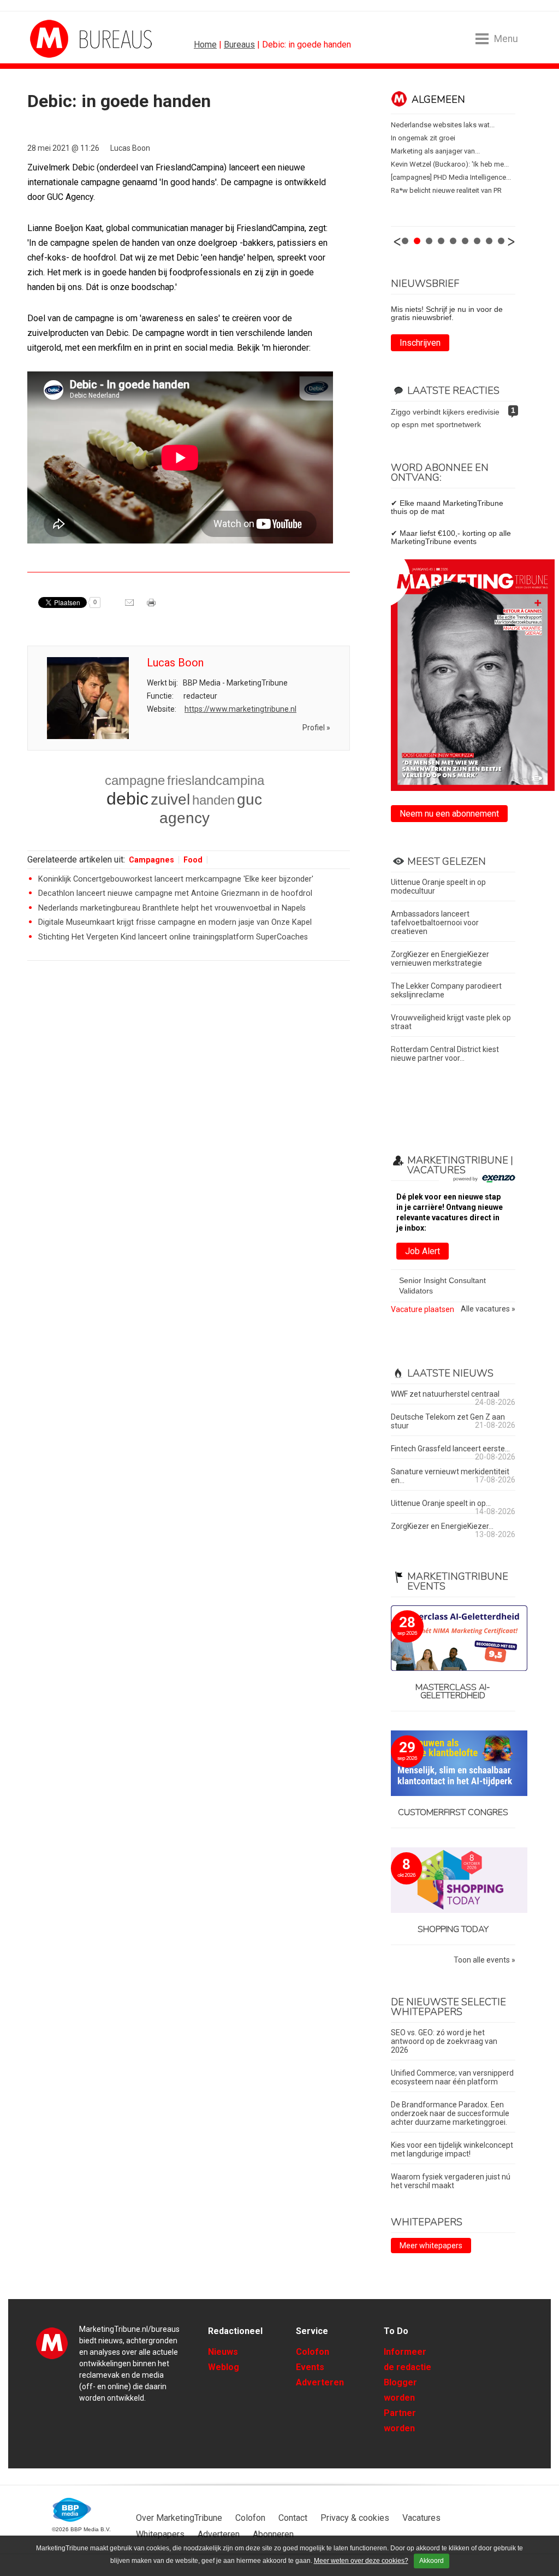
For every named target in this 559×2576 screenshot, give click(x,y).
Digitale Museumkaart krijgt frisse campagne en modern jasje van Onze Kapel (175, 922)
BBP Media (72, 2510)
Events (310, 2367)
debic (127, 799)
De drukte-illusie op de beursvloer (444, 151)
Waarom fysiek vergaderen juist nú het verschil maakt (451, 2181)
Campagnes (151, 860)
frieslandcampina (216, 780)
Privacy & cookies (355, 2518)
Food (193, 860)
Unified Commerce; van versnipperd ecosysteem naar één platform (452, 2077)
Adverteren (320, 2382)
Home (205, 45)
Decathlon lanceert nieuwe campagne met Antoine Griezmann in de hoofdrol (175, 893)
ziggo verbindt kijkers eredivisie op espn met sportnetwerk (445, 418)
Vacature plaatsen (423, 1309)
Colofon (313, 2352)
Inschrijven (420, 343)
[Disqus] (189, 1125)
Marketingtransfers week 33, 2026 (444, 138)
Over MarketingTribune (179, 2518)
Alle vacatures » (488, 1309)
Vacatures (421, 2518)
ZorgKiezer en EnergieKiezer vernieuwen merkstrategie (440, 959)
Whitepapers (160, 2534)
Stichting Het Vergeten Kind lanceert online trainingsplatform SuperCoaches (173, 937)
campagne (135, 780)
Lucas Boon (130, 148)
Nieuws (223, 2352)
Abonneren (273, 2534)
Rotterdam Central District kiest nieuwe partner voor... (445, 1054)
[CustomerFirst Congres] (453, 1764)
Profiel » (316, 728)
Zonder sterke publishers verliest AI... (449, 125)
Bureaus (239, 45)
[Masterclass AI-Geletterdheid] (453, 1639)
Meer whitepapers (431, 2246)
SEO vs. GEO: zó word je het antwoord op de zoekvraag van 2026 (444, 2041)
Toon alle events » (484, 1960)
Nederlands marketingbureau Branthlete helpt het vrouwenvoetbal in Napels (172, 908)
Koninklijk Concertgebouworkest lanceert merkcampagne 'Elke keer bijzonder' (176, 879)
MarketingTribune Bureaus (71, 39)
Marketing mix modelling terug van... (447, 164)
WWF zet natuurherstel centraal (445, 1394)
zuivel (170, 799)
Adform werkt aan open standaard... (448, 177)
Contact (293, 2518)
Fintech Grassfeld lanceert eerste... (450, 1449)
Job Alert (423, 1251)
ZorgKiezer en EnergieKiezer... (442, 1526)
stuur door (130, 606)
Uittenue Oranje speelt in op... (441, 1503)
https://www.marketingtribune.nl (240, 709)
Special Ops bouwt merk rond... (440, 190)
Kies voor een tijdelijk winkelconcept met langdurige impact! (452, 2149)
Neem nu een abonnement (449, 814)
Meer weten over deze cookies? (361, 2561)
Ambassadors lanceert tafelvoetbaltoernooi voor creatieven (435, 923)
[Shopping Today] (453, 1881)
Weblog (224, 2367)
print (152, 606)
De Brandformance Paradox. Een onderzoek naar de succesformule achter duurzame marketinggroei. (450, 2113)
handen (213, 800)
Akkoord (432, 2561)
